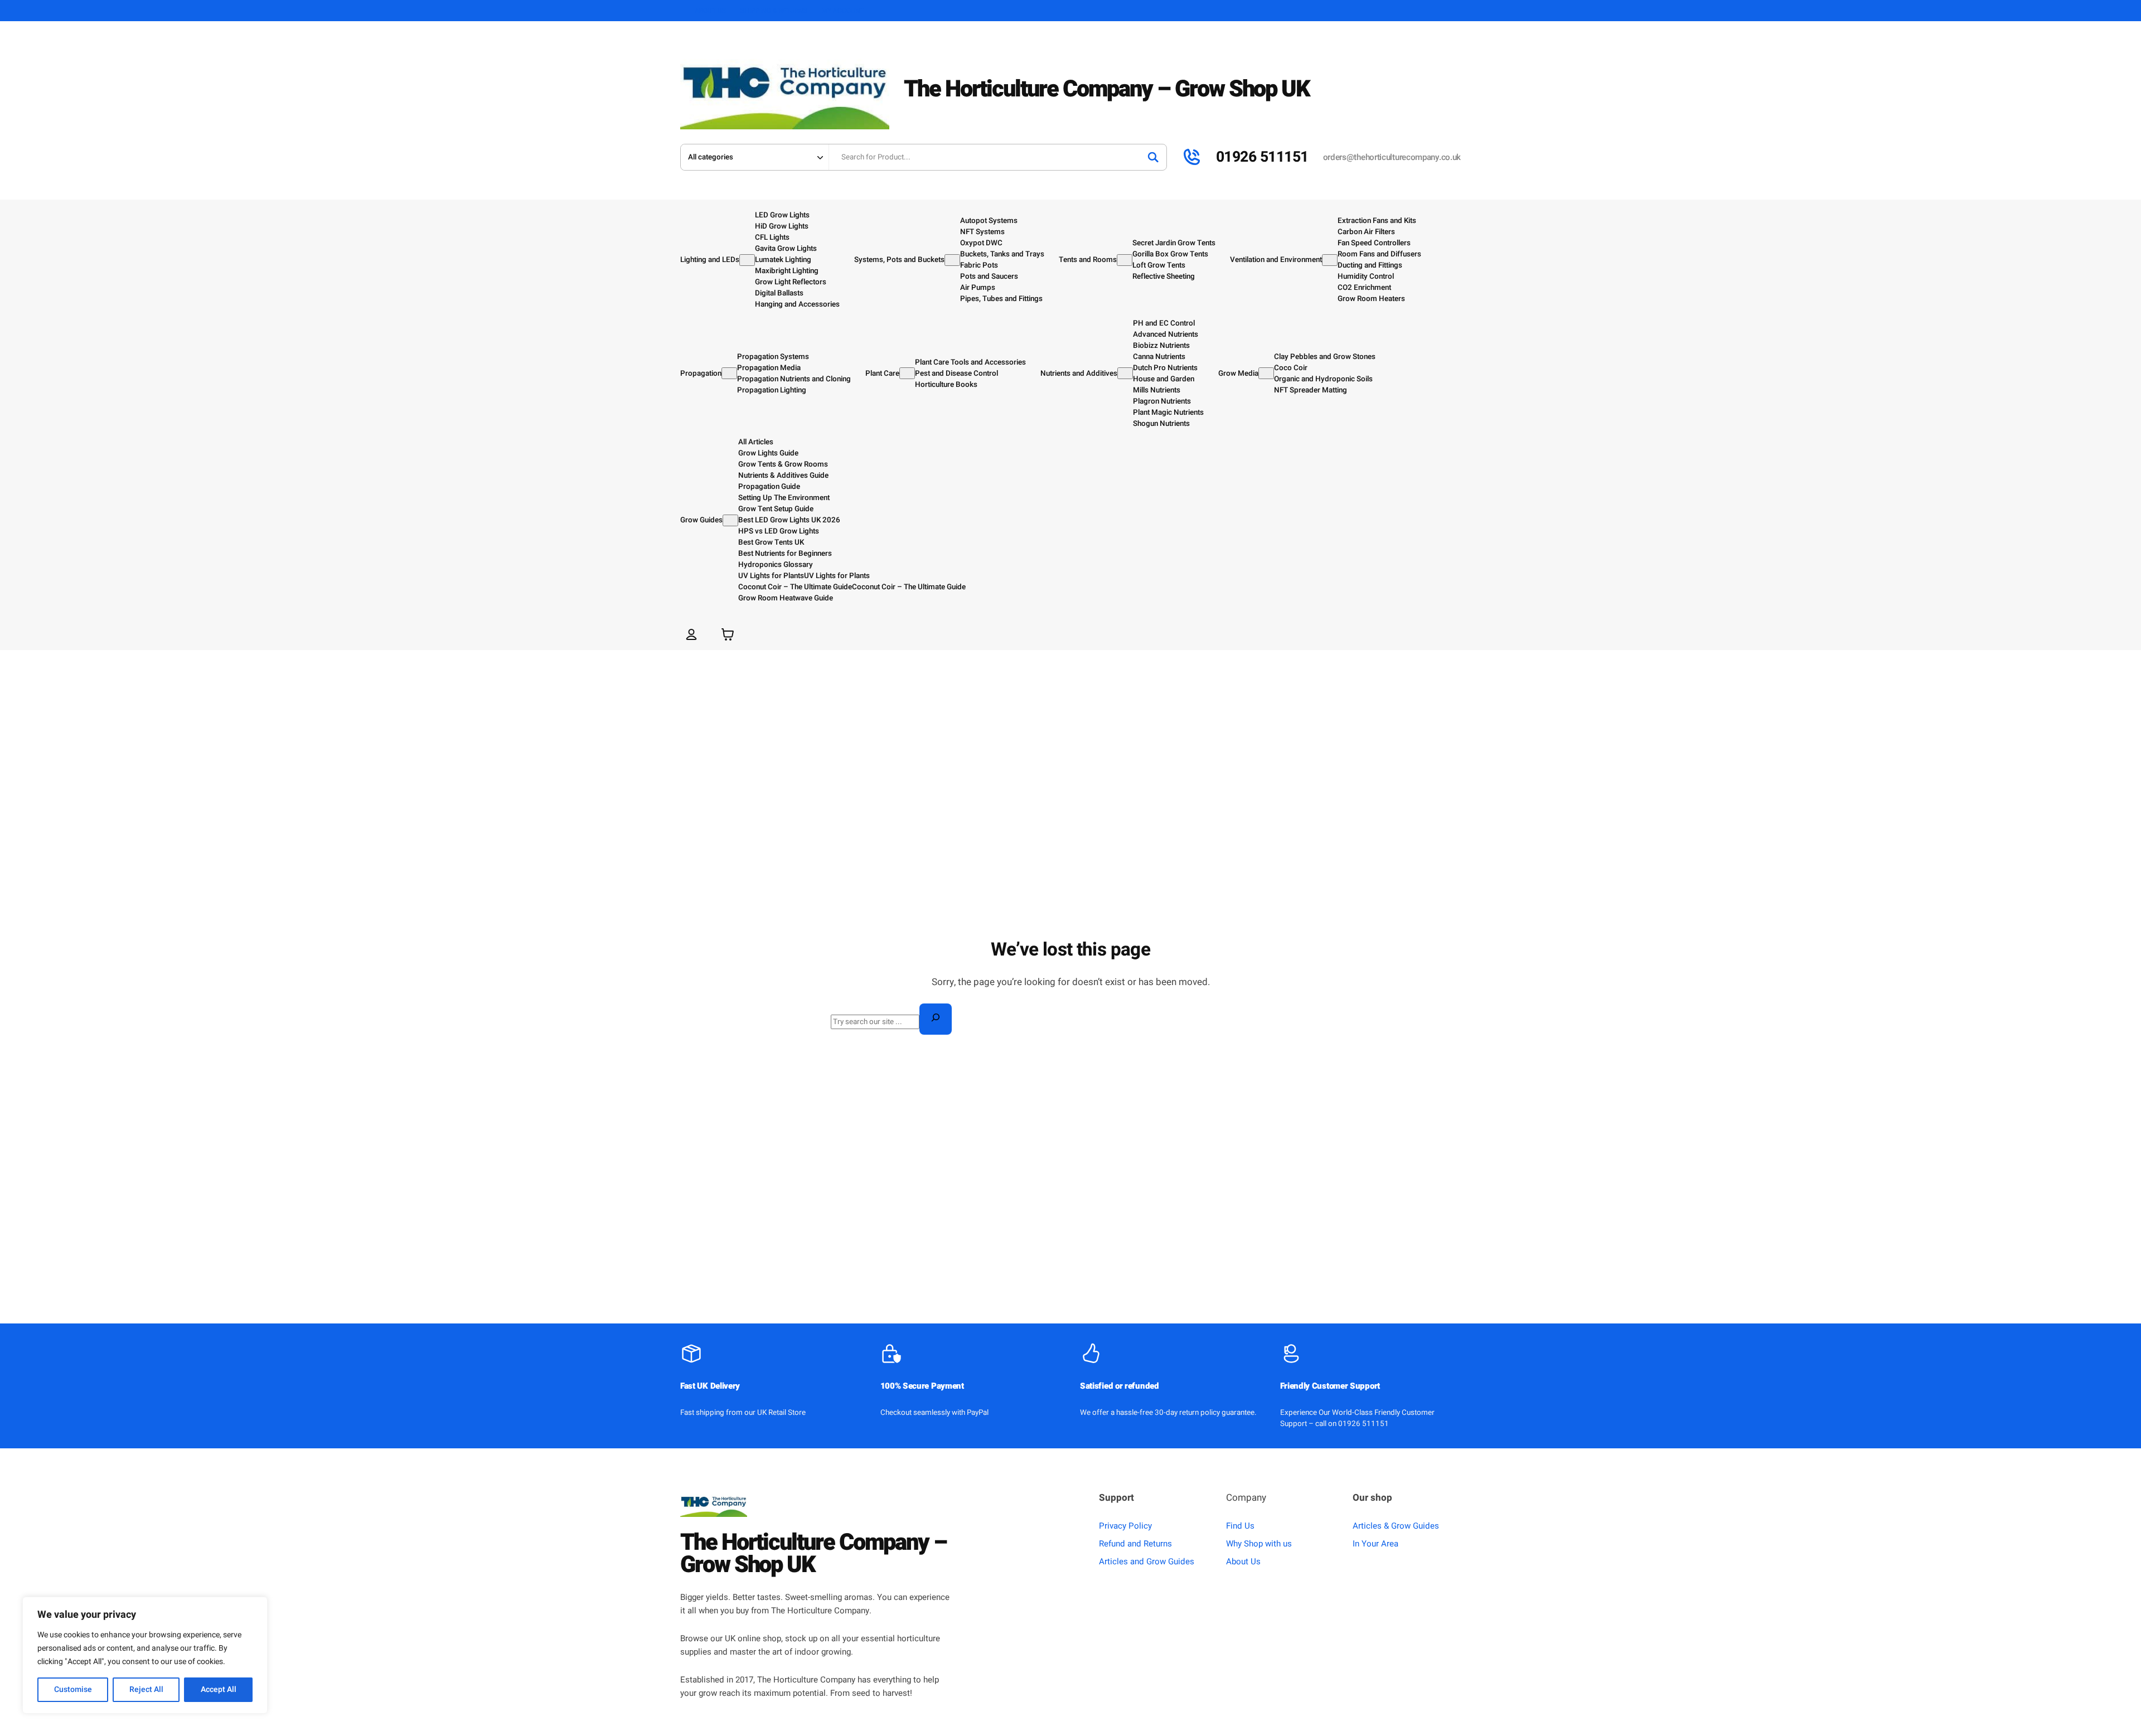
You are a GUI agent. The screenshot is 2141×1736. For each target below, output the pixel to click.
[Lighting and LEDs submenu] (747, 260)
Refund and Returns (1135, 1544)
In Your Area (1375, 1544)
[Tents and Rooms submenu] (1125, 260)
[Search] (1153, 157)
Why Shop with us (1259, 1544)
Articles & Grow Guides (1396, 1526)
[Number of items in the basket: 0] (728, 634)
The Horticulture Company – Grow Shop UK (1107, 89)
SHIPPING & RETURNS (774, 11)
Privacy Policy (1125, 1526)
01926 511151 (1262, 157)
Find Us (1240, 1526)
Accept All (219, 1689)
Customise (73, 1689)
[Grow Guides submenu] (730, 520)
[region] (145, 1655)
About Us (1243, 1562)
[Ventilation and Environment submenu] (1330, 260)
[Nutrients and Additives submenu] (1125, 373)
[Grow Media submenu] (1266, 373)
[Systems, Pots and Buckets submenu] (952, 260)
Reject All (146, 1689)
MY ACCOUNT (843, 11)
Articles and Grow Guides (1147, 1562)
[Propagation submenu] (729, 373)
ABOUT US (710, 11)
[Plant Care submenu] (907, 373)
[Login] (691, 634)
